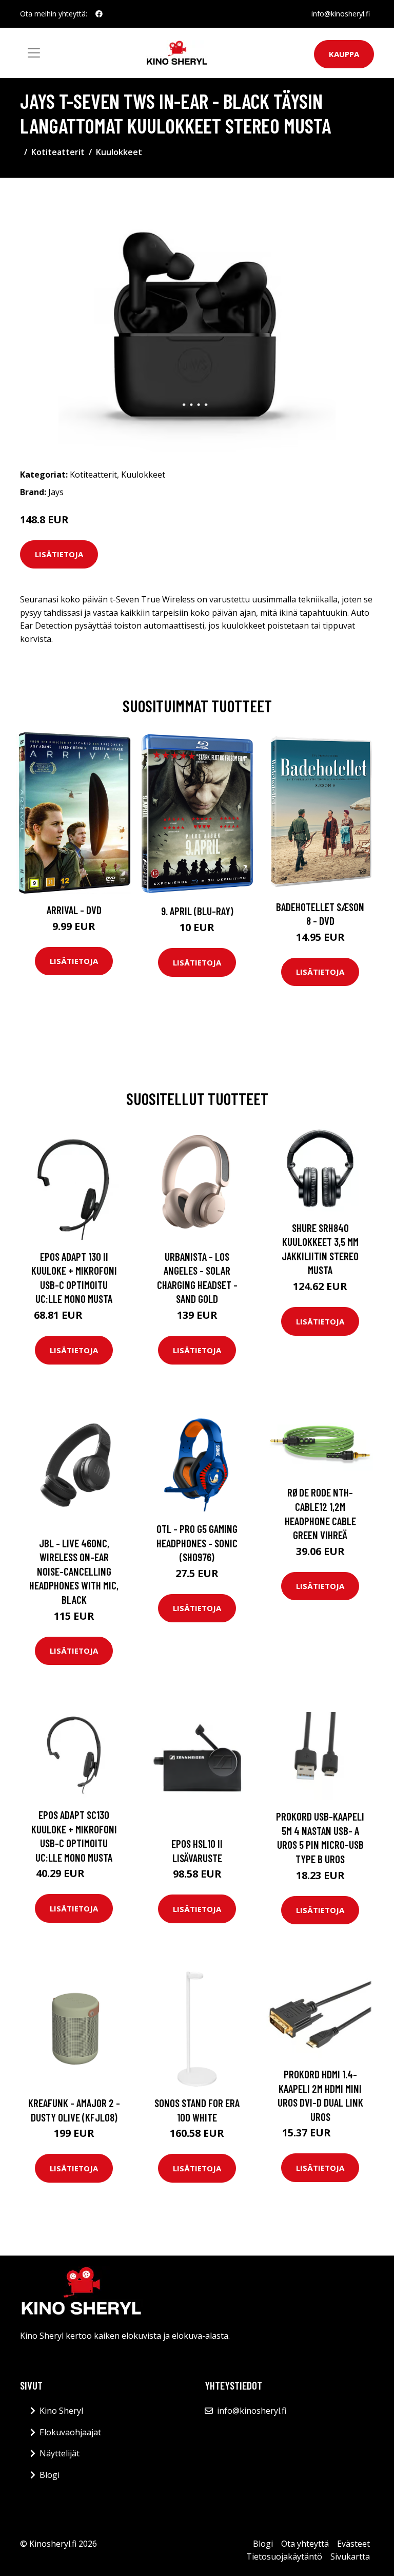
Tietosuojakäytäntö (284, 2556)
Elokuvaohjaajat (70, 2432)
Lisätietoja (59, 554)
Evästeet (353, 2544)
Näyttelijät (60, 2453)
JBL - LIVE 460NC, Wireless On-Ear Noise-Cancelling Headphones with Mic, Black (74, 1571)
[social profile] (99, 14)
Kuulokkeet (119, 152)
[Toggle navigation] (34, 53)
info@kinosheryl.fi (341, 14)
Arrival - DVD (74, 910)
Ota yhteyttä (305, 2544)
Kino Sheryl (61, 2411)
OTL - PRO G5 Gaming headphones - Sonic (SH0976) (197, 1543)
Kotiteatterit (58, 152)
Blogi (50, 2475)
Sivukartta (350, 2556)
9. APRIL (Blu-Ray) (197, 911)
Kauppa (344, 54)
